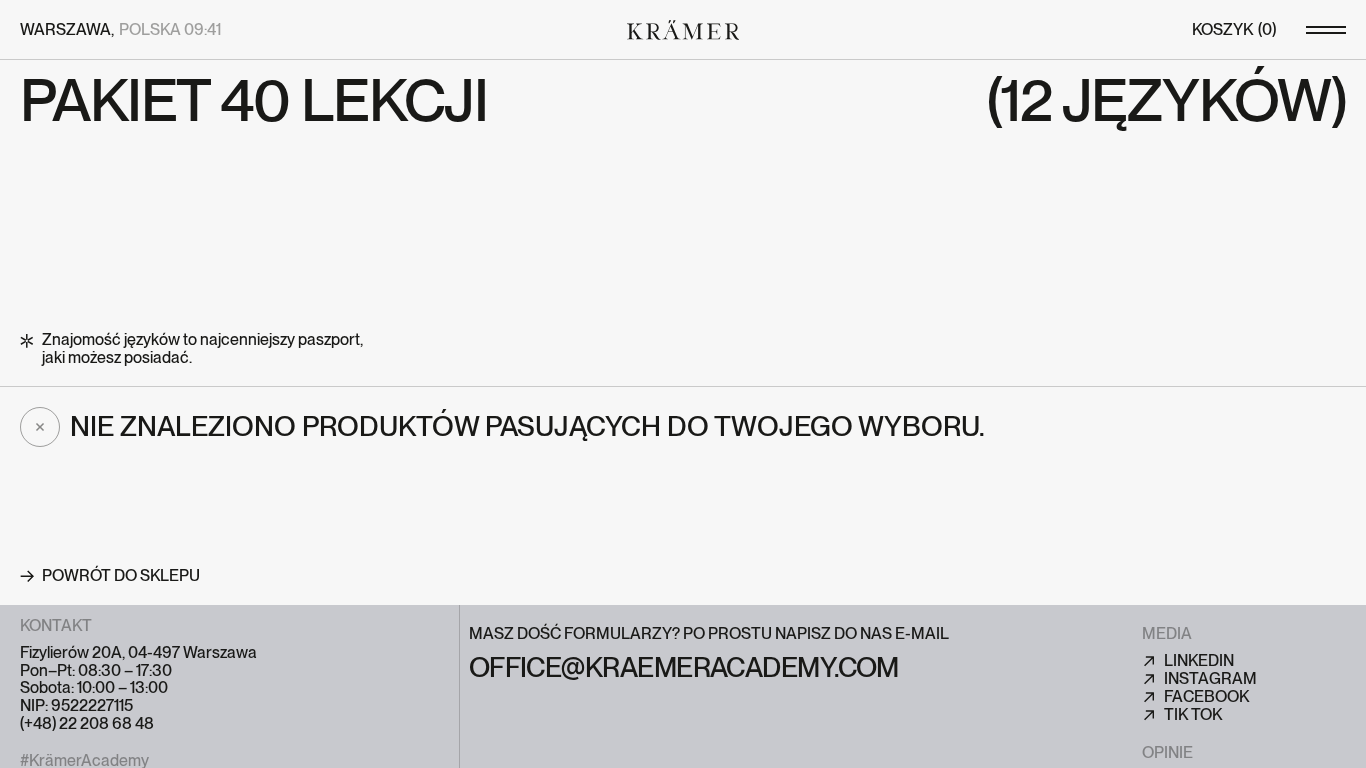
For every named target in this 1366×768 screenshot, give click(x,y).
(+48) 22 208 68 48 (87, 724)
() (1234, 30)
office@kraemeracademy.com (684, 668)
